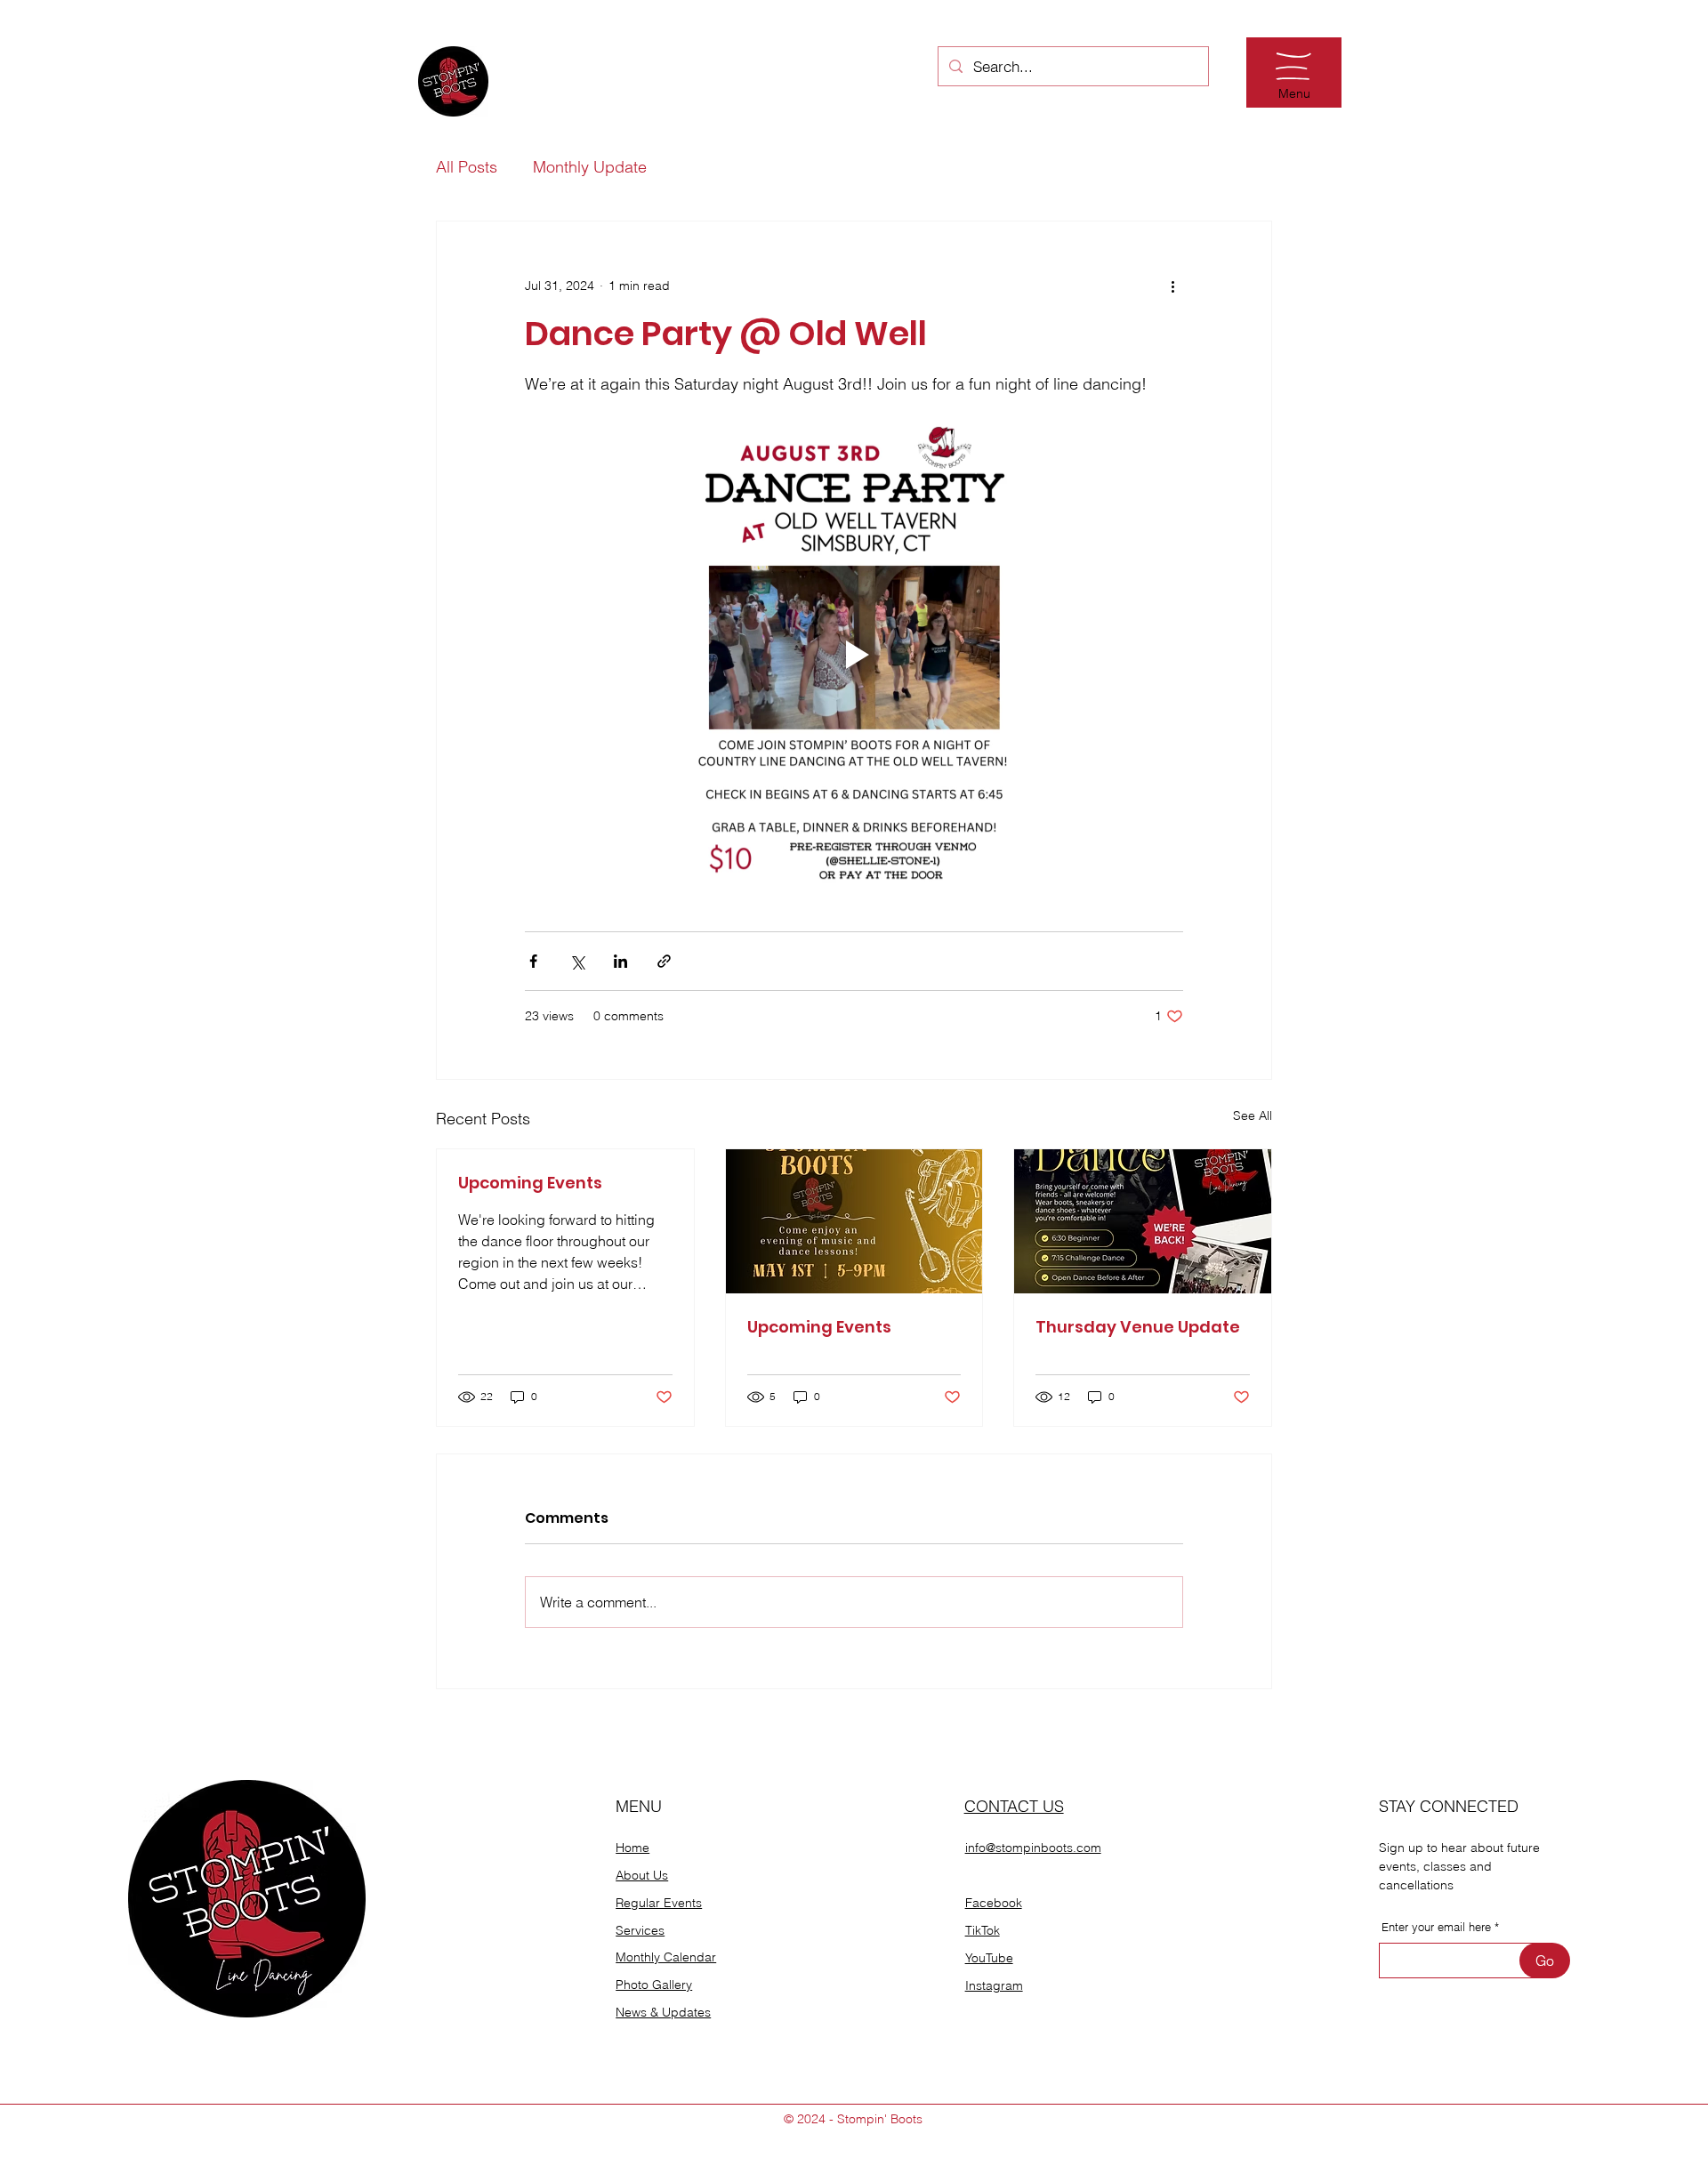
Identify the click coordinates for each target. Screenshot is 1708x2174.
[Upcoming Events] (854, 1221)
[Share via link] (664, 961)
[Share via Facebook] (533, 961)
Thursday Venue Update (1138, 1327)
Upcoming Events (530, 1183)
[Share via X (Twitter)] (577, 961)
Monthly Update (590, 167)
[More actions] (1172, 286)
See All (1253, 1115)
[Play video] (854, 655)
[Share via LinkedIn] (620, 961)
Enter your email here (1436, 1927)
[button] (1293, 66)
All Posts (467, 167)
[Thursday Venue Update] (1143, 1221)
